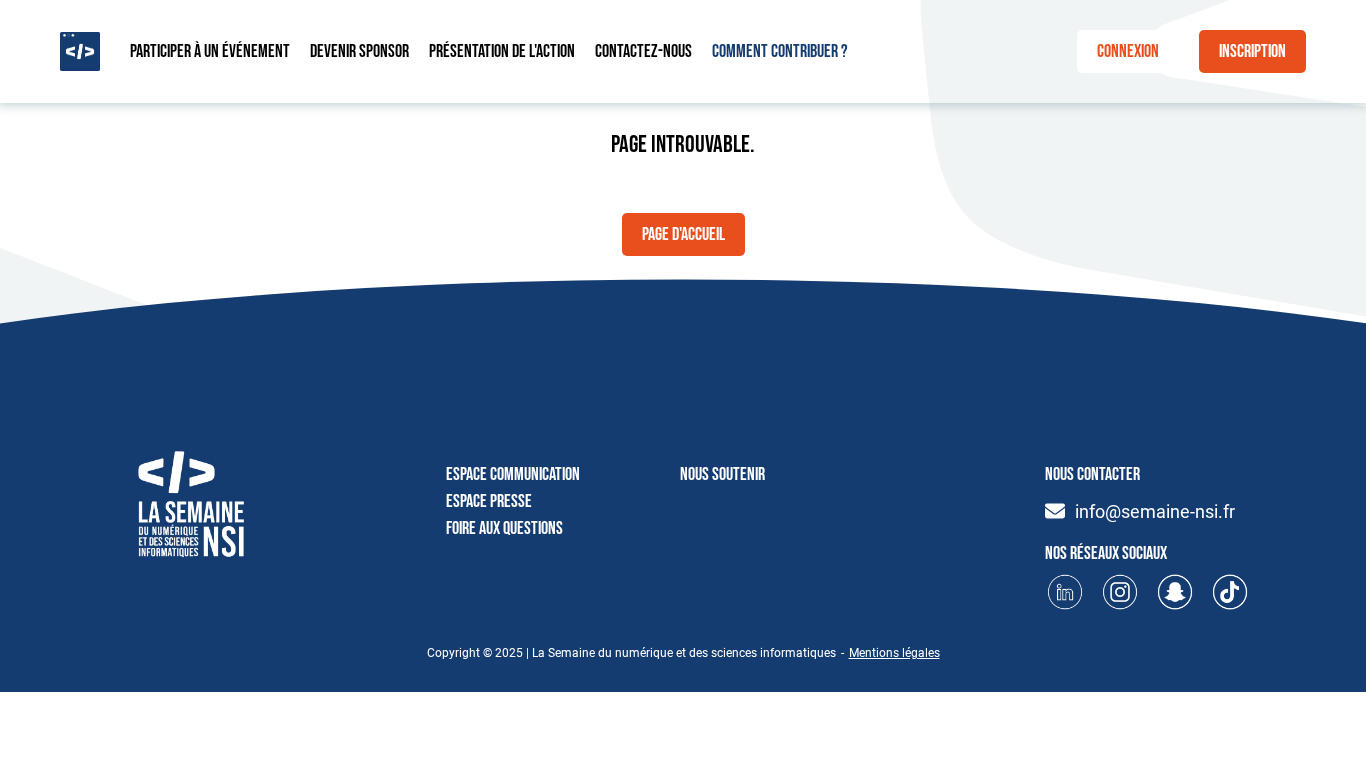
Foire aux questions (504, 528)
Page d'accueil (683, 234)
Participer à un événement (210, 51)
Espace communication (513, 474)
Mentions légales (894, 653)
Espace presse (489, 501)
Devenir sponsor (359, 51)
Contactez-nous (643, 51)
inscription (1252, 51)
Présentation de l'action (502, 51)
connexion (1128, 51)
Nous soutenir (722, 474)
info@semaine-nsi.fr (1155, 511)
